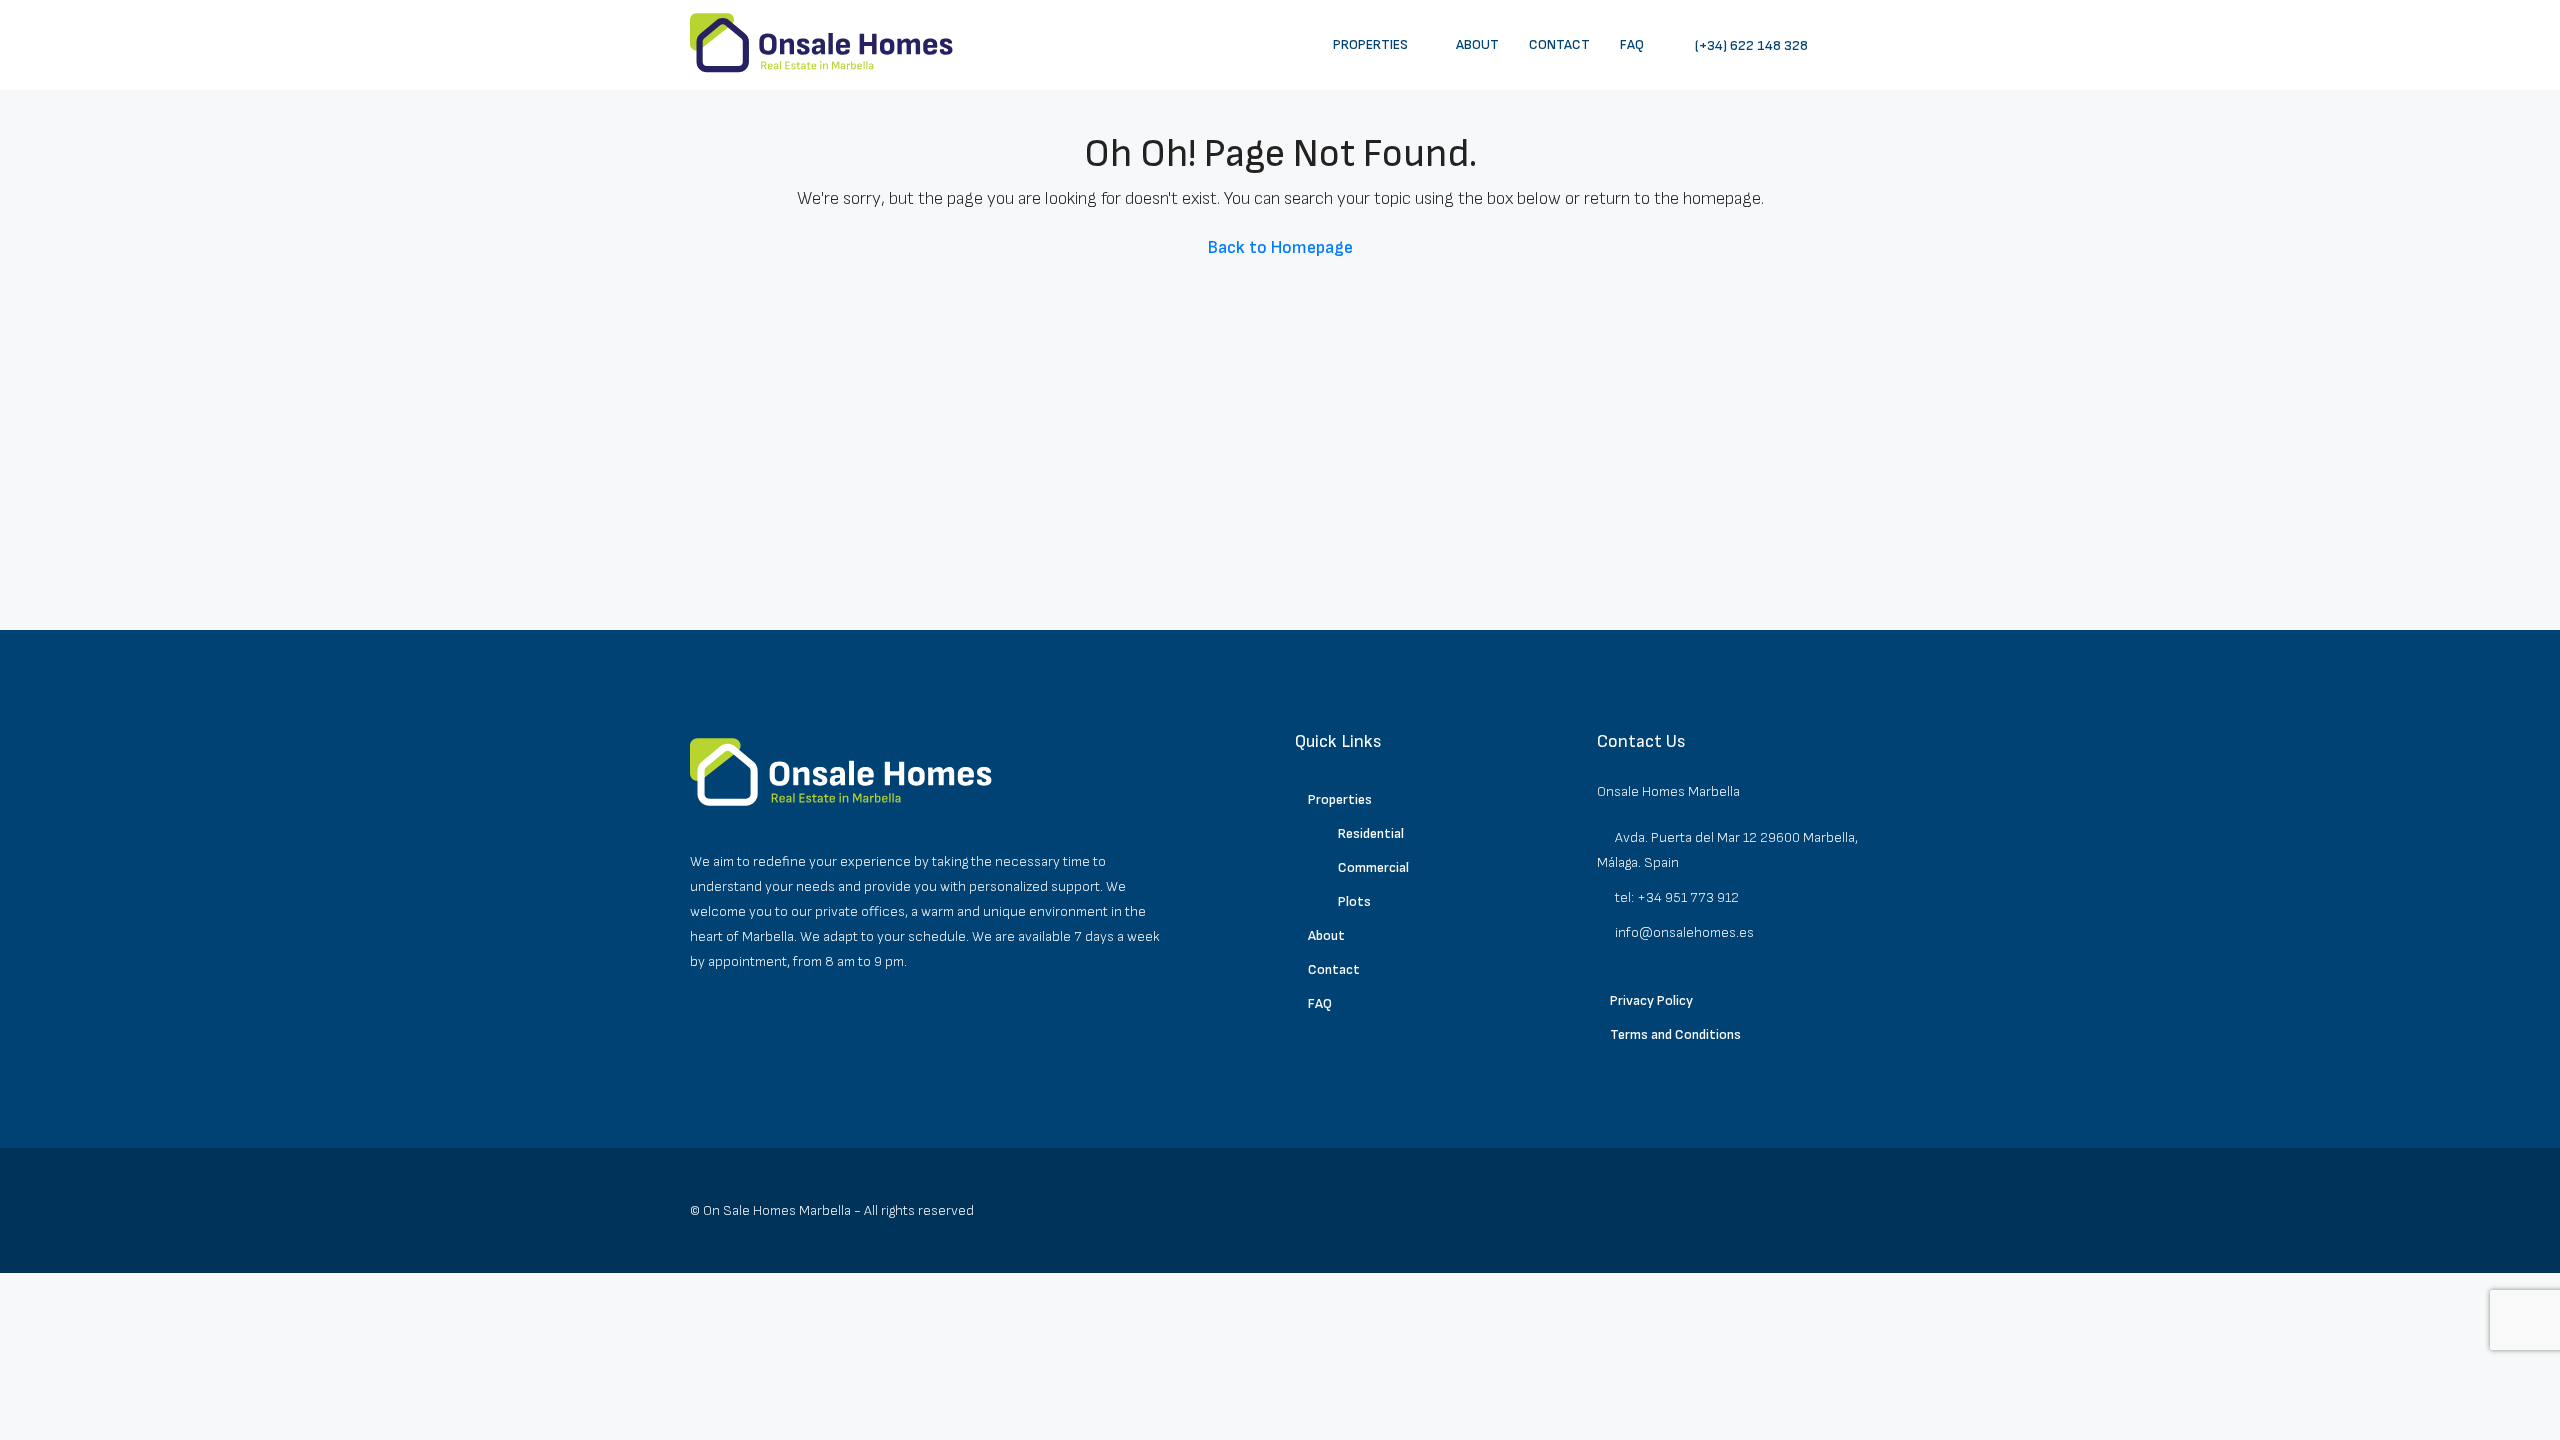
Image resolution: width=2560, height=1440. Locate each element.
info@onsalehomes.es (1684, 932)
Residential (1371, 833)
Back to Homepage (1280, 247)
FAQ (1632, 44)
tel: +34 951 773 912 (1677, 897)
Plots (1354, 901)
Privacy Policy (1651, 1000)
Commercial (1373, 867)
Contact (1559, 44)
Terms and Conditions (1675, 1034)
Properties (1370, 44)
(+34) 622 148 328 (1750, 45)
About (1477, 44)
